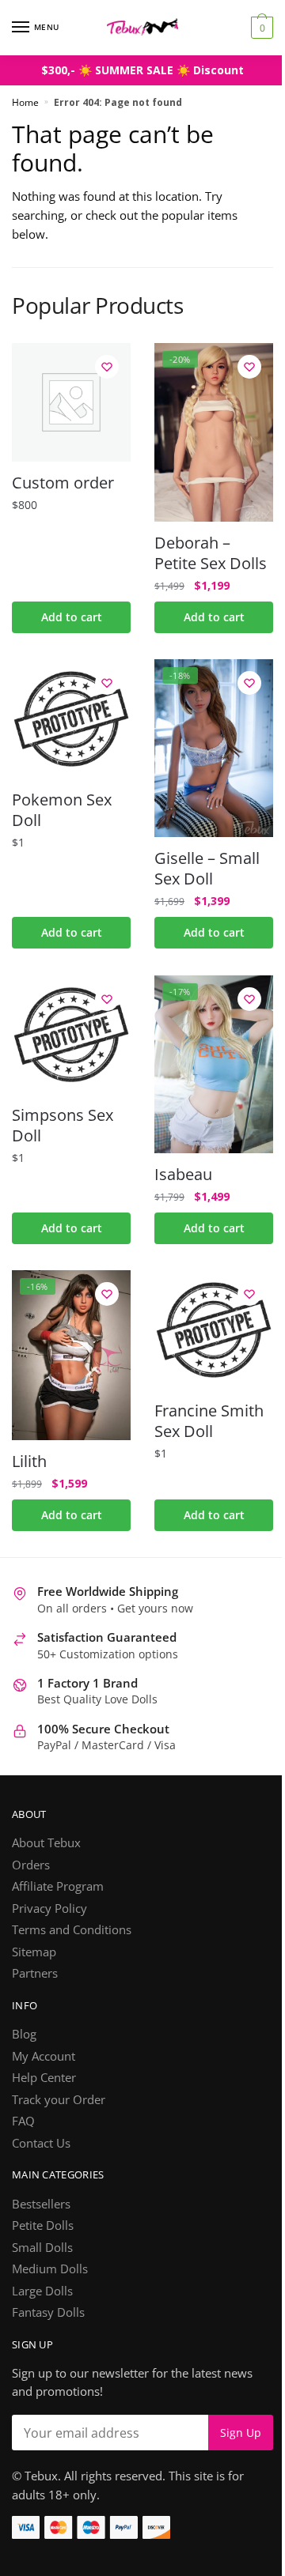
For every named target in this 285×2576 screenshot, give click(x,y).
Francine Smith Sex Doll (209, 1421)
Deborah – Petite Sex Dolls (211, 553)
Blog (24, 2034)
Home (25, 102)
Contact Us (41, 2143)
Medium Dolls (50, 2269)
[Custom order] (71, 402)
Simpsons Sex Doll (63, 1126)
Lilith (29, 1461)
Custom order (63, 483)
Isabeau (183, 1175)
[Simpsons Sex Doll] (71, 1035)
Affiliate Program (58, 1886)
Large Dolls (42, 2291)
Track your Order (59, 2099)
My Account (44, 2056)
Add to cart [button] (72, 617)
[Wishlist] (107, 367)
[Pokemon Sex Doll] (71, 718)
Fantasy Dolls (48, 2312)
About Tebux (46, 1842)
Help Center (44, 2077)
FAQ (23, 2121)
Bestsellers (41, 2204)
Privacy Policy (49, 1908)
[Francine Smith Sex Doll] (214, 1329)
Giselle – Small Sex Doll (207, 869)
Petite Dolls (43, 2225)
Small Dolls (42, 2247)
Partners (35, 1973)
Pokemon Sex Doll (62, 810)
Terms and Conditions (72, 1929)
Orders (31, 1865)
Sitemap (34, 1952)
